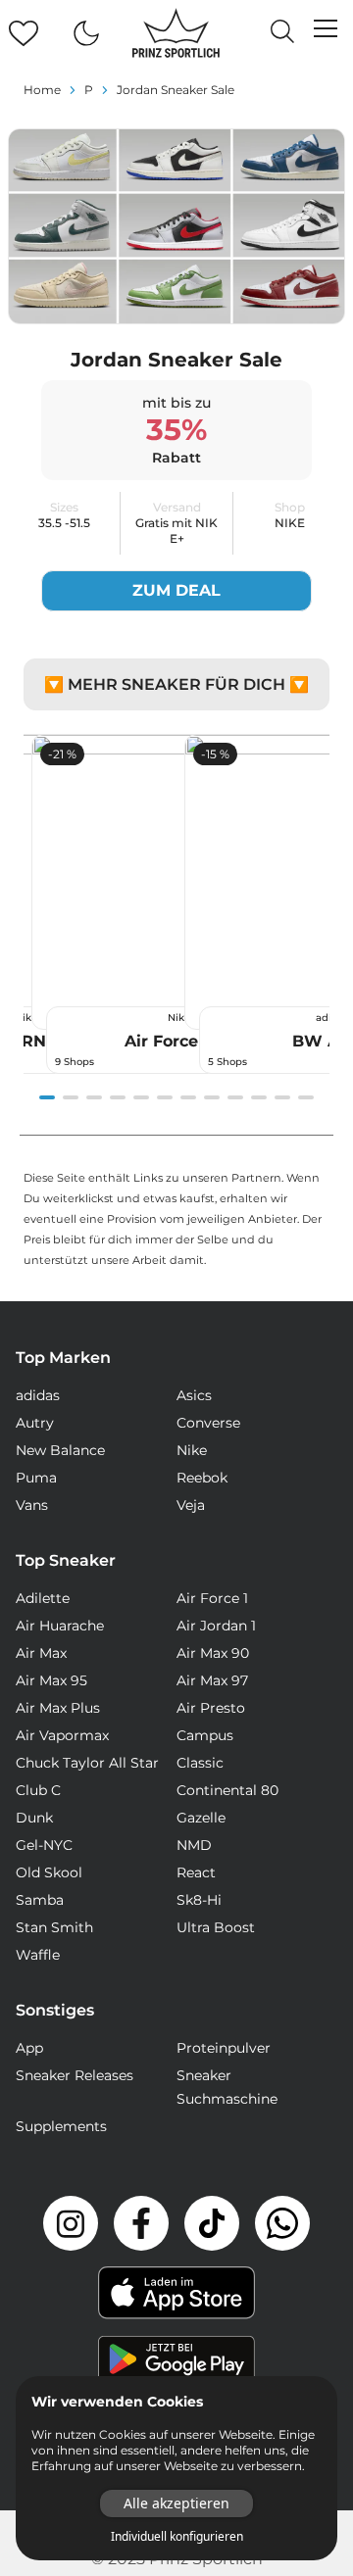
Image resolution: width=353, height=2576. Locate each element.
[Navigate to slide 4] (118, 1097)
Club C (38, 1790)
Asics (194, 1395)
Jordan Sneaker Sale (176, 90)
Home (42, 90)
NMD (194, 1845)
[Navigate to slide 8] (212, 1097)
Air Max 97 (212, 1680)
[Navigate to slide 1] (47, 1097)
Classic (200, 1763)
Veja (191, 1505)
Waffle (38, 1955)
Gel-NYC (44, 1845)
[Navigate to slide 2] (71, 1097)
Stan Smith (54, 1927)
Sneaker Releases (75, 2075)
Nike (192, 1450)
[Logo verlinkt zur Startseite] (176, 33)
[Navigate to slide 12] (306, 1097)
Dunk (34, 1818)
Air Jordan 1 (216, 1626)
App (29, 2048)
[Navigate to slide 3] (94, 1097)
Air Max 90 (213, 1653)
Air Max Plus (58, 1708)
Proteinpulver (224, 2048)
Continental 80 (227, 1790)
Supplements (61, 2126)
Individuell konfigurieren (177, 2537)
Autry (35, 1423)
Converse (208, 1423)
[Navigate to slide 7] (188, 1097)
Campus (205, 1735)
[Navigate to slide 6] (165, 1097)
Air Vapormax (62, 1735)
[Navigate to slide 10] (259, 1097)
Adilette (43, 1598)
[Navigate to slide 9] (235, 1097)
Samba (40, 1900)
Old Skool (49, 1872)
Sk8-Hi (199, 1900)
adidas (38, 1395)
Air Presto (211, 1708)
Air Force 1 (212, 1598)
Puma (36, 1478)
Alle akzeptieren (176, 2503)
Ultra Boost (216, 1927)
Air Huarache (60, 1626)
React (196, 1872)
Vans (32, 1505)
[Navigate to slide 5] (141, 1097)
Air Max (41, 1653)
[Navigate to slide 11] (282, 1097)
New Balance (60, 1450)
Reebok (202, 1478)
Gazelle (201, 1818)
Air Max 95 (51, 1680)
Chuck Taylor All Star (87, 1763)
